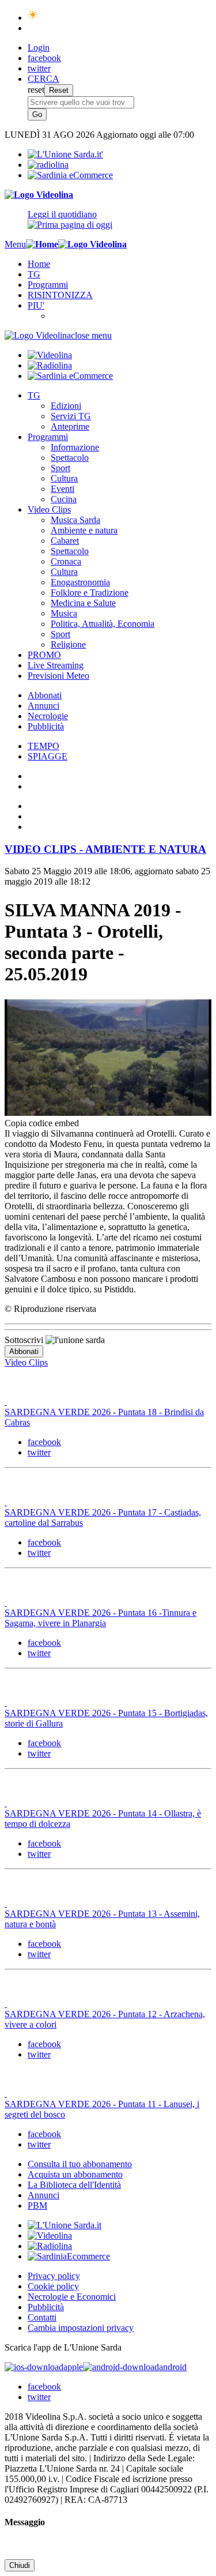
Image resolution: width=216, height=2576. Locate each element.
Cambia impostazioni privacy (81, 2328)
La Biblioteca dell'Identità (74, 2185)
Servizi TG (71, 416)
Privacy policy (54, 2276)
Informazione (75, 447)
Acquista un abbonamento (75, 2174)
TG (34, 274)
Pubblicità (46, 726)
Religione (68, 644)
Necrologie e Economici (72, 2297)
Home (39, 264)
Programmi (48, 285)
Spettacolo (70, 458)
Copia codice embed (42, 1123)
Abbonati (45, 695)
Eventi (62, 489)
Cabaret (65, 541)
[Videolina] (39, 195)
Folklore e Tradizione (90, 593)
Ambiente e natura (84, 530)
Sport (60, 468)
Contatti (42, 2317)
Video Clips (49, 509)
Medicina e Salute (83, 603)
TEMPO (43, 746)
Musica (64, 613)
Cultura (64, 478)
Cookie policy (53, 2286)
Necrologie (48, 716)
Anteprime (70, 426)
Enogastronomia (80, 582)
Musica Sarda (75, 520)
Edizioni (66, 406)
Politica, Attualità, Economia (103, 624)
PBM (37, 2205)
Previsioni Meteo (58, 676)
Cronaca (66, 561)
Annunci (43, 706)
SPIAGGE (48, 756)
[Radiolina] (48, 165)
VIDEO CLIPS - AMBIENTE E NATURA (105, 849)
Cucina (64, 499)
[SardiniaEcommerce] (69, 2256)
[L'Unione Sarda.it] (65, 154)
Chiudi (20, 2565)
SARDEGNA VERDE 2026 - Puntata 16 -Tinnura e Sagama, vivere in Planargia (101, 1618)
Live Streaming (56, 665)
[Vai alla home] (42, 244)
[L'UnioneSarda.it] (65, 2225)
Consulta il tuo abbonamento (80, 2164)
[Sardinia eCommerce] (70, 175)
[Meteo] (33, 18)
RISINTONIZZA (60, 295)
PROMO (44, 655)
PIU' (36, 305)
